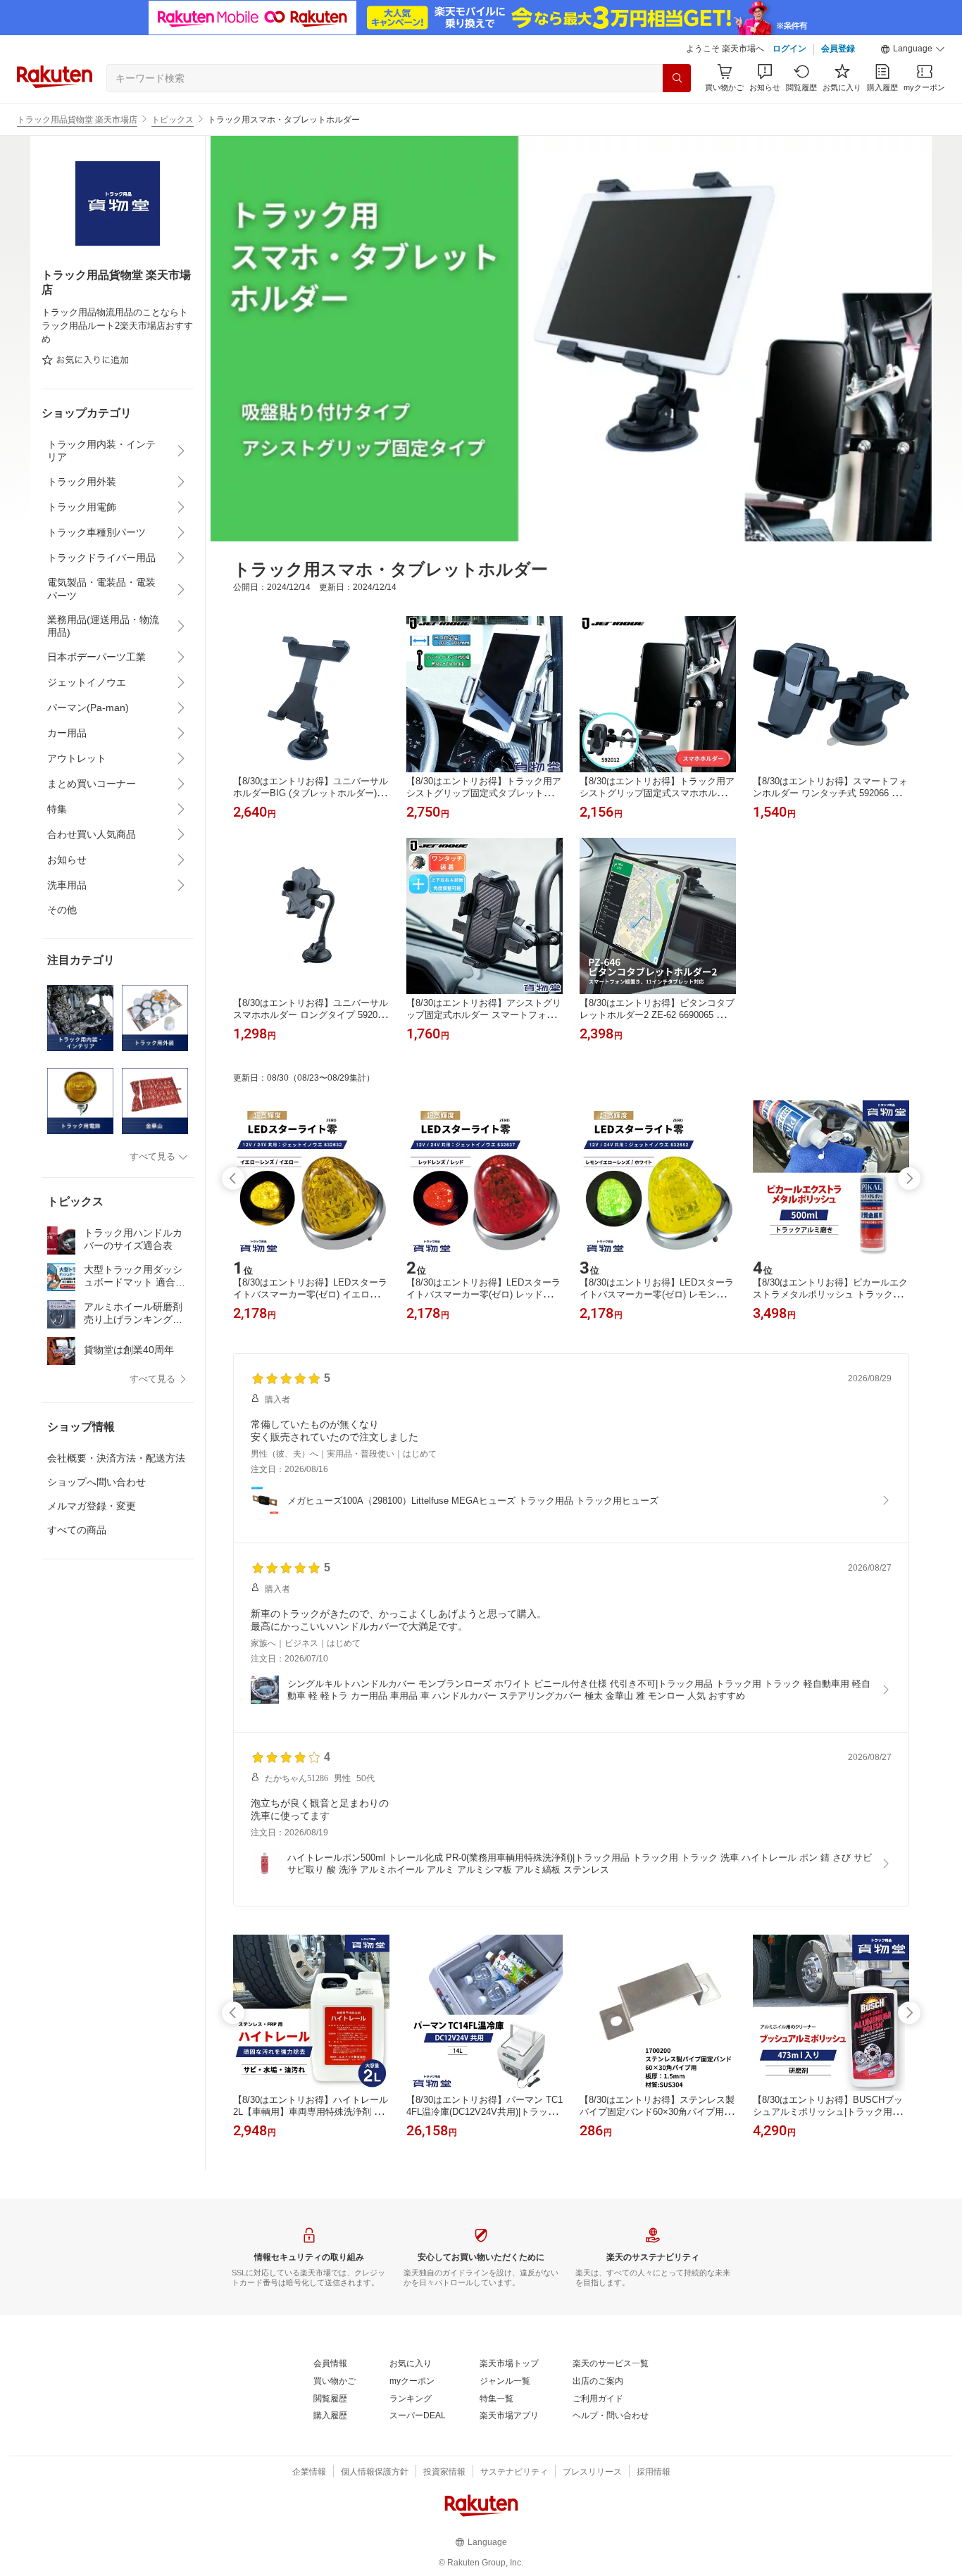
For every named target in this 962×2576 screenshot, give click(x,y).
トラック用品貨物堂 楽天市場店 (77, 120)
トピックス (173, 120)
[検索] (677, 78)
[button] (913, 49)
